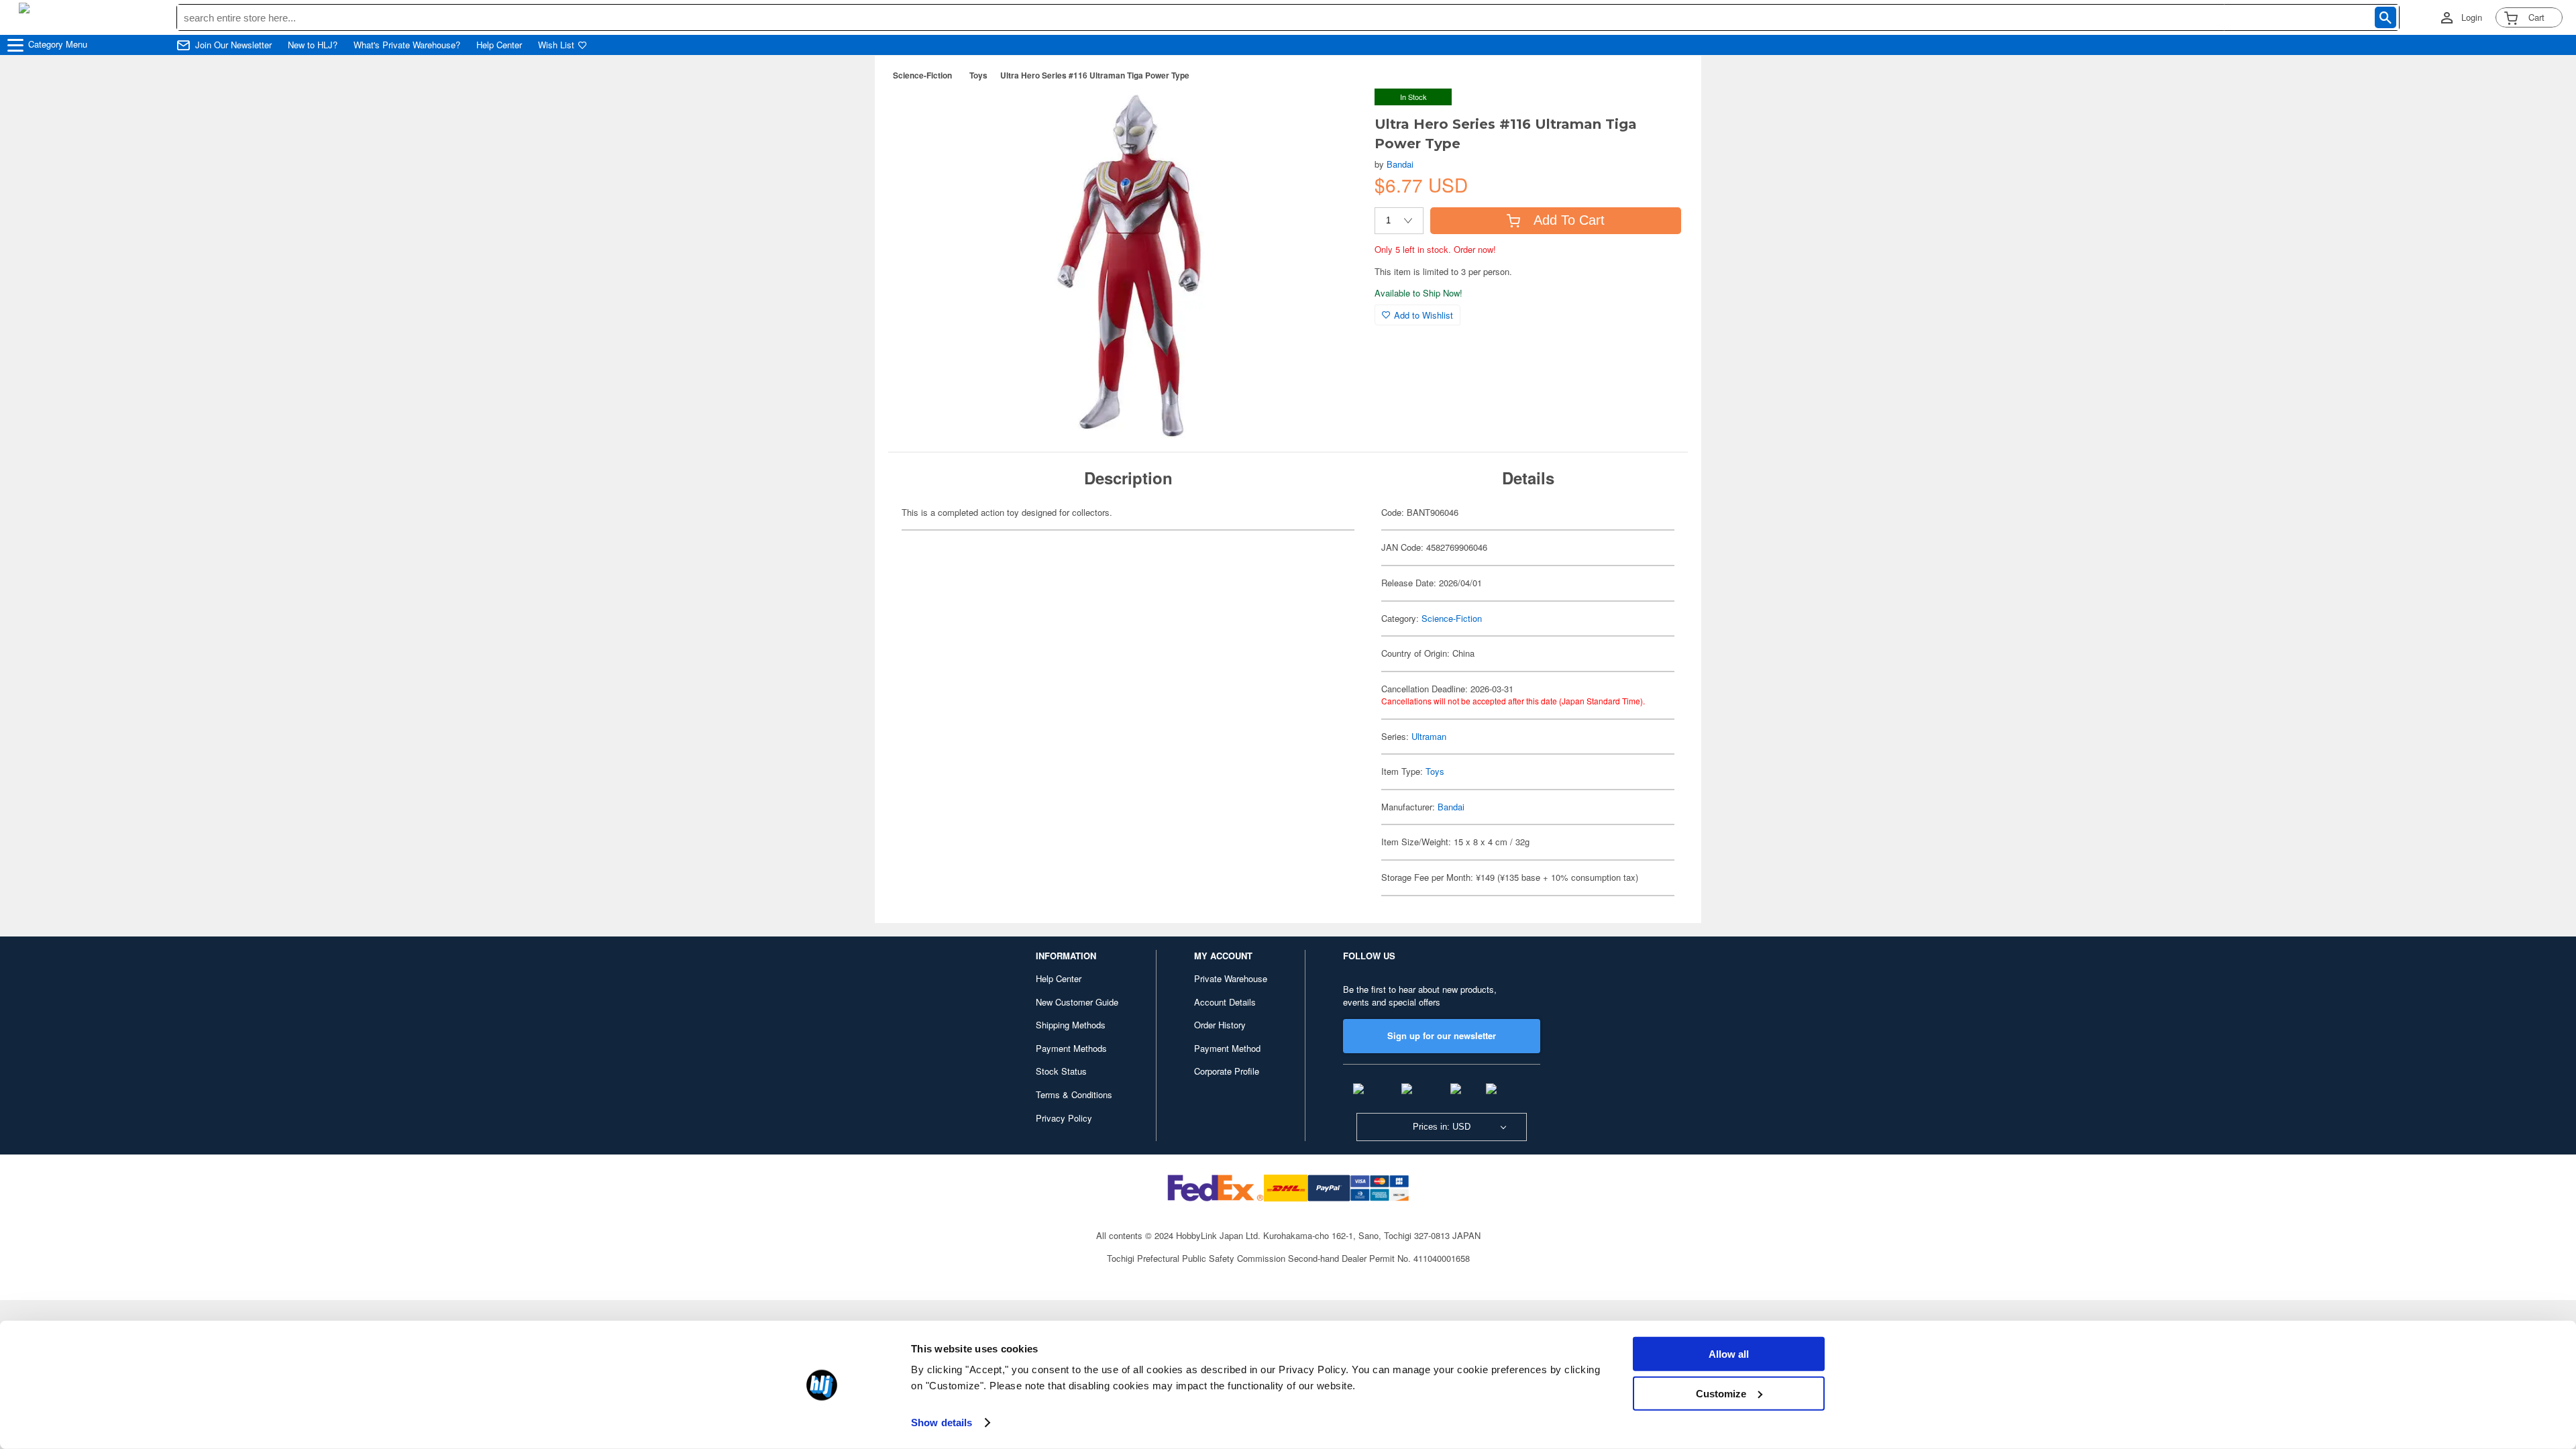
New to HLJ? (313, 45)
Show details (942, 1423)
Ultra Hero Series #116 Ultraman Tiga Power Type (1095, 75)
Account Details (1225, 1002)
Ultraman (1429, 736)
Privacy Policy (1064, 1118)
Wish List (556, 45)
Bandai (1400, 164)
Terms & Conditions (1074, 1094)
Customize (1721, 1393)
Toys (978, 75)
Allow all (1729, 1354)
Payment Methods (1071, 1048)
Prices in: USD (1442, 1127)
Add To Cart (1569, 220)
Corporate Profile (1227, 1071)
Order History (1220, 1025)
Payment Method (1227, 1048)
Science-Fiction (922, 75)
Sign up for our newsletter (1442, 1035)
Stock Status (1061, 1071)
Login (2472, 17)
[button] (1337, 113)
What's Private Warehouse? (407, 45)
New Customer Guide (1077, 1002)
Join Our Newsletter (233, 45)
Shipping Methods (1071, 1025)
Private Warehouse (1231, 978)
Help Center (499, 45)
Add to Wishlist (1424, 315)
